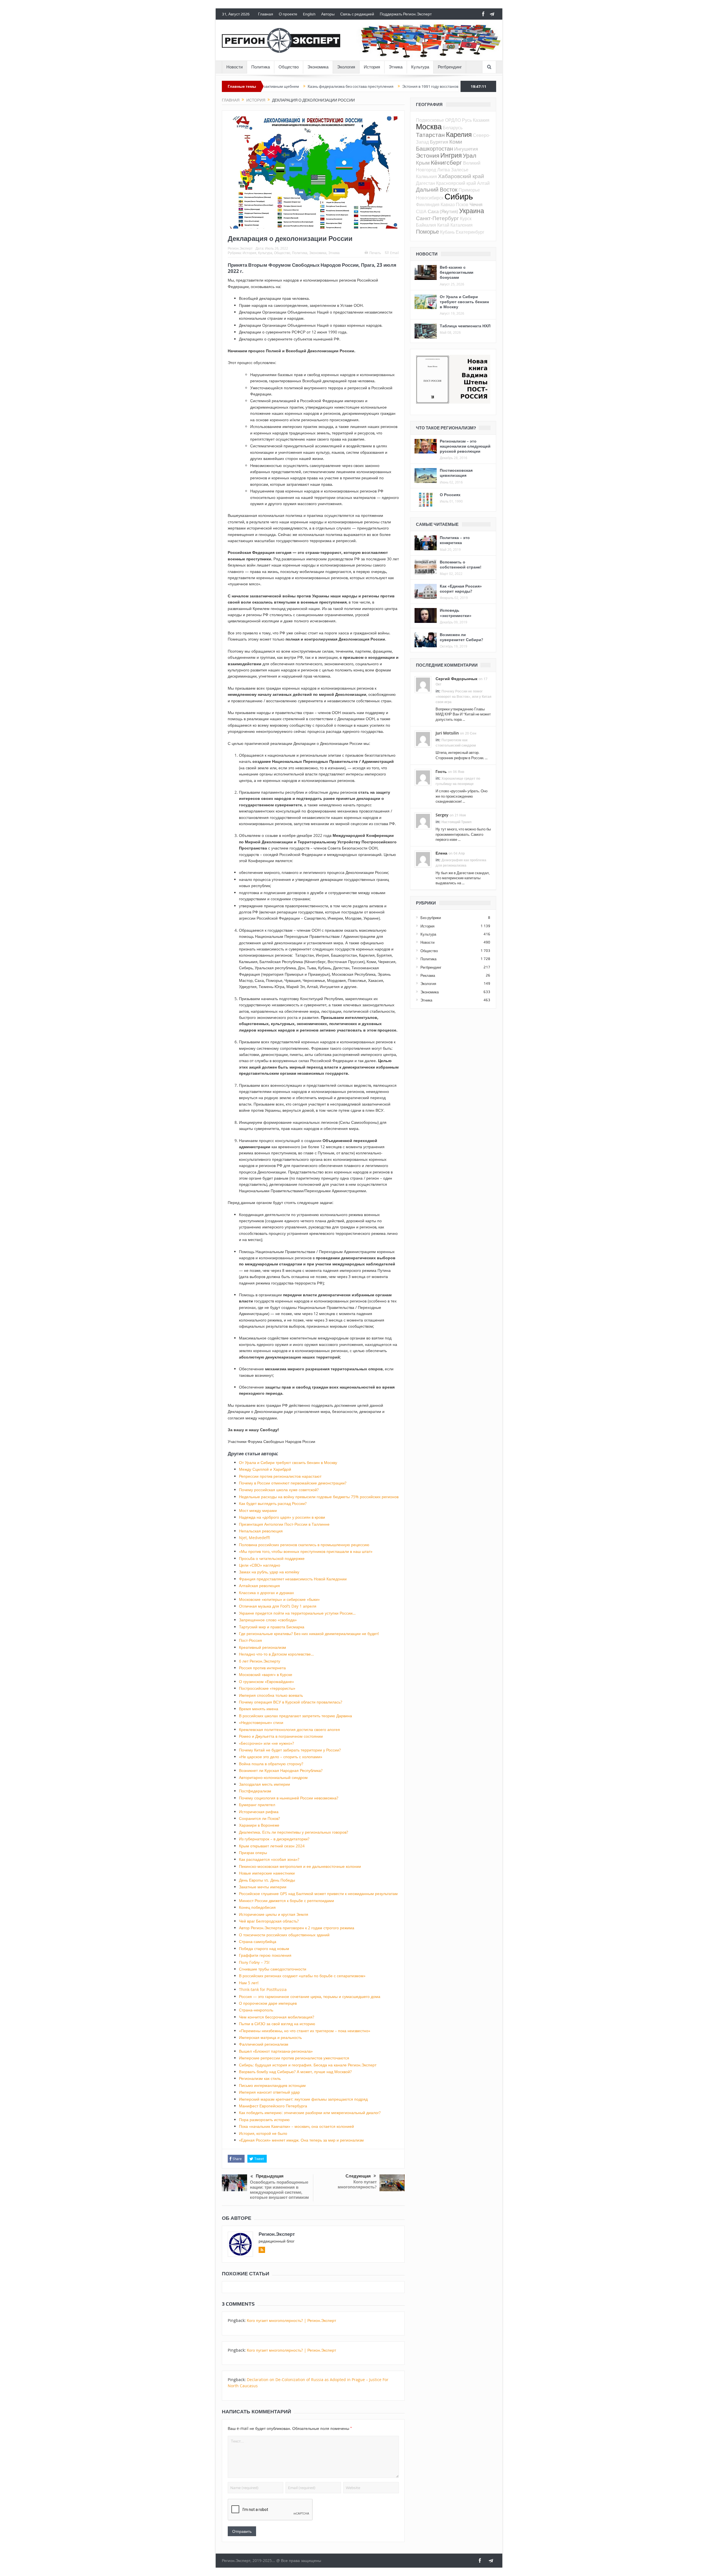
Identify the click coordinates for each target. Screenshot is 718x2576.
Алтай (483, 183)
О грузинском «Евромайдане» (266, 1681)
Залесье (460, 170)
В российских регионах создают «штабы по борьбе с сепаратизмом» (302, 1976)
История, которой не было (263, 2133)
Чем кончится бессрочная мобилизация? (277, 2017)
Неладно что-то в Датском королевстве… (276, 1654)
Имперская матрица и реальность (270, 2037)
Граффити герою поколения (265, 1955)
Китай (443, 225)
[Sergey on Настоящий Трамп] (423, 820)
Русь (467, 120)
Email (394, 253)
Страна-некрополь (256, 2010)
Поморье (427, 232)
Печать (375, 253)
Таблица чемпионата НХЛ (465, 326)
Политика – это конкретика (455, 540)
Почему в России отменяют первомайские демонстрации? (293, 1483)
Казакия (481, 120)
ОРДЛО (453, 120)
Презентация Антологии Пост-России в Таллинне (284, 1524)
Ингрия (451, 155)
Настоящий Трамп (456, 822)
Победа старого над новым (264, 1948)
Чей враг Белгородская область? (269, 1921)
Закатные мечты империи (263, 1887)
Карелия (459, 134)
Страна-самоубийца (258, 1941)
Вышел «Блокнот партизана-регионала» (276, 2051)
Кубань (447, 232)
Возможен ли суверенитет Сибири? (461, 637)
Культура (420, 67)
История (372, 67)
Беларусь (453, 128)
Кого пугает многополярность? (357, 2184)
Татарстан (430, 135)
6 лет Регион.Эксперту (260, 1661)
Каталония (462, 225)
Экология (346, 67)
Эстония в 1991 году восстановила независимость (351, 86)
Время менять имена (259, 1709)
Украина (472, 211)
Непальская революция (261, 1531)
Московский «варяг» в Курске (266, 1674)
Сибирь (459, 196)
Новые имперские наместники (267, 1873)
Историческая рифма (259, 1812)
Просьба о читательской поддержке (272, 1558)
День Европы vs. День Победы (267, 1880)
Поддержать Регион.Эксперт (406, 14)
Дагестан (425, 183)
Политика (261, 67)
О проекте (288, 14)
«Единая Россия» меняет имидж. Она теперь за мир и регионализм (301, 2140)
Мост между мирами (258, 1510)
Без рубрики (431, 918)
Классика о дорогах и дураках (266, 1593)
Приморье (469, 190)
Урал (470, 155)
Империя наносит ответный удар (269, 2092)
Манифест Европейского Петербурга (273, 2106)
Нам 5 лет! (249, 1983)
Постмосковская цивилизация (456, 473)
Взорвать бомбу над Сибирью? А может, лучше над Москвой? (295, 2072)
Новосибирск (430, 198)
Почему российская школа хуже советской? (279, 1490)
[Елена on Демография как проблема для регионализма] (423, 858)
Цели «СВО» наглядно (260, 1565)
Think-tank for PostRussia (263, 1989)
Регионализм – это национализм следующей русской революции (465, 446)
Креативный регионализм (263, 1647)
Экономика (318, 67)
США (421, 211)
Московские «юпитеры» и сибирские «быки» (279, 1599)
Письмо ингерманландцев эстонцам (272, 2085)
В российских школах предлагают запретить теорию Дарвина (295, 1716)
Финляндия (428, 204)
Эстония (428, 155)
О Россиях (450, 495)
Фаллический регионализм (264, 2044)
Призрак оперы (253, 1853)
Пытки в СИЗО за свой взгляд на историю (277, 2024)
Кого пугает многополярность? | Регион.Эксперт (291, 2320)
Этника (396, 67)
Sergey (442, 815)
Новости (234, 67)
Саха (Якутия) (443, 211)
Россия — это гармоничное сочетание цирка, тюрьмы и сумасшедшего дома (310, 1996)
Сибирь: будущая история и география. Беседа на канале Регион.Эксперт (308, 2065)
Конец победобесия (257, 1907)
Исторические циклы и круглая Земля (274, 1914)
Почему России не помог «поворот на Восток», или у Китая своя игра (463, 697)
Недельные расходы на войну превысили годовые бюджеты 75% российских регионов (319, 1497)
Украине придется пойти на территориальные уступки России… (297, 1613)
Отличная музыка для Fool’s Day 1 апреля (278, 1606)
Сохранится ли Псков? (259, 1818)
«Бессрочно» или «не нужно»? (266, 1743)
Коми (456, 141)
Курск (466, 218)
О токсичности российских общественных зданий (284, 1935)
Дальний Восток (437, 189)
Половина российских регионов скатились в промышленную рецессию (304, 1545)
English (309, 14)
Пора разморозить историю (264, 2120)
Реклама (428, 975)
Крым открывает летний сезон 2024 (272, 1846)
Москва (429, 126)
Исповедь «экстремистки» (456, 613)
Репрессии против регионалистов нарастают (280, 1476)
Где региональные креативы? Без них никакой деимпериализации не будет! (309, 1634)
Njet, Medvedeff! (255, 1538)
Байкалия (426, 225)
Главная (266, 14)
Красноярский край (456, 183)
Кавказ (448, 204)
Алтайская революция (259, 1586)
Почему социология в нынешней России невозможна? (289, 1798)
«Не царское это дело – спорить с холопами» (281, 1757)
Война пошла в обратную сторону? (271, 1764)
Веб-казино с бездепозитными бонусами (457, 272)
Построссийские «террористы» (267, 1688)
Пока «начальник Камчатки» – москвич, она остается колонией (296, 2126)
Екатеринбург (470, 232)
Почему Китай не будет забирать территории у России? (290, 1750)
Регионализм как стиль (260, 2078)
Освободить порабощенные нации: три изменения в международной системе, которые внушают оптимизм (279, 2190)
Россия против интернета (262, 1668)
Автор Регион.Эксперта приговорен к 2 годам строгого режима (297, 1928)
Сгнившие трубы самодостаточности (273, 1969)
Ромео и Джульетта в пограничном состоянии (281, 1736)
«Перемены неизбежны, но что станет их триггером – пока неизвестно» (305, 2031)
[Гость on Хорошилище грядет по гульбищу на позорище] (423, 777)
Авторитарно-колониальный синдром (273, 1777)
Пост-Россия (250, 1640)
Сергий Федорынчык (456, 679)
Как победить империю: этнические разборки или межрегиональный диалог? (310, 2113)
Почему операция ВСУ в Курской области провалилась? (291, 1702)
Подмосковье (430, 120)
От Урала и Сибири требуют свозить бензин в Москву (453, 86)
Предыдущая (270, 2176)
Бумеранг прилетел (257, 1805)
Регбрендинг (450, 67)
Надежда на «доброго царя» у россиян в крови (282, 1517)
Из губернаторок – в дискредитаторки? (274, 1839)
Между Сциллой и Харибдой (265, 1469)
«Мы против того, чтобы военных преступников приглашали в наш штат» (306, 1551)
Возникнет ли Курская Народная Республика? (281, 1770)
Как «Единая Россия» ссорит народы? (461, 589)
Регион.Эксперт (240, 248)
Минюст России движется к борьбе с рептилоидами (286, 1901)
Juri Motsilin (447, 733)
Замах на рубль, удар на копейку (269, 1572)
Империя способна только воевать (271, 1695)
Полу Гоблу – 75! (254, 1962)
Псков (462, 204)
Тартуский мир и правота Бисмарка (272, 1627)
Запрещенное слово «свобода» (268, 1620)
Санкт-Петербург (437, 218)
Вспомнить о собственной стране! (461, 564)
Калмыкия (426, 176)
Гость (441, 771)
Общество (289, 67)
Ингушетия (466, 149)
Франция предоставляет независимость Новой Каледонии (293, 1579)
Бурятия (439, 142)
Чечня (476, 204)
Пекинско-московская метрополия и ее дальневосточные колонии (300, 1866)
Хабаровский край (461, 176)
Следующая (358, 2176)
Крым (423, 163)
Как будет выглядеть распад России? (273, 1503)
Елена (441, 853)
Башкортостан (434, 149)
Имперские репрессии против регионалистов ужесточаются (294, 2058)
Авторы (328, 14)
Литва (444, 170)
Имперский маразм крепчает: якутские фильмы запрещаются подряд (303, 2099)
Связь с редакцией (357, 14)
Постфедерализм (255, 1791)
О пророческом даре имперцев (268, 2003)
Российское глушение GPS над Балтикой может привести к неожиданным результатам (318, 1894)
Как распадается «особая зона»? (269, 1859)
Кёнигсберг (446, 162)
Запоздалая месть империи (264, 1784)
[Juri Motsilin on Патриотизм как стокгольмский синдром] (423, 738)
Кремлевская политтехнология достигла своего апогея (289, 1729)
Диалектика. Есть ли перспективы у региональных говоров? (294, 1832)
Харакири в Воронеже (259, 1825)
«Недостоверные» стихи (261, 1722)
